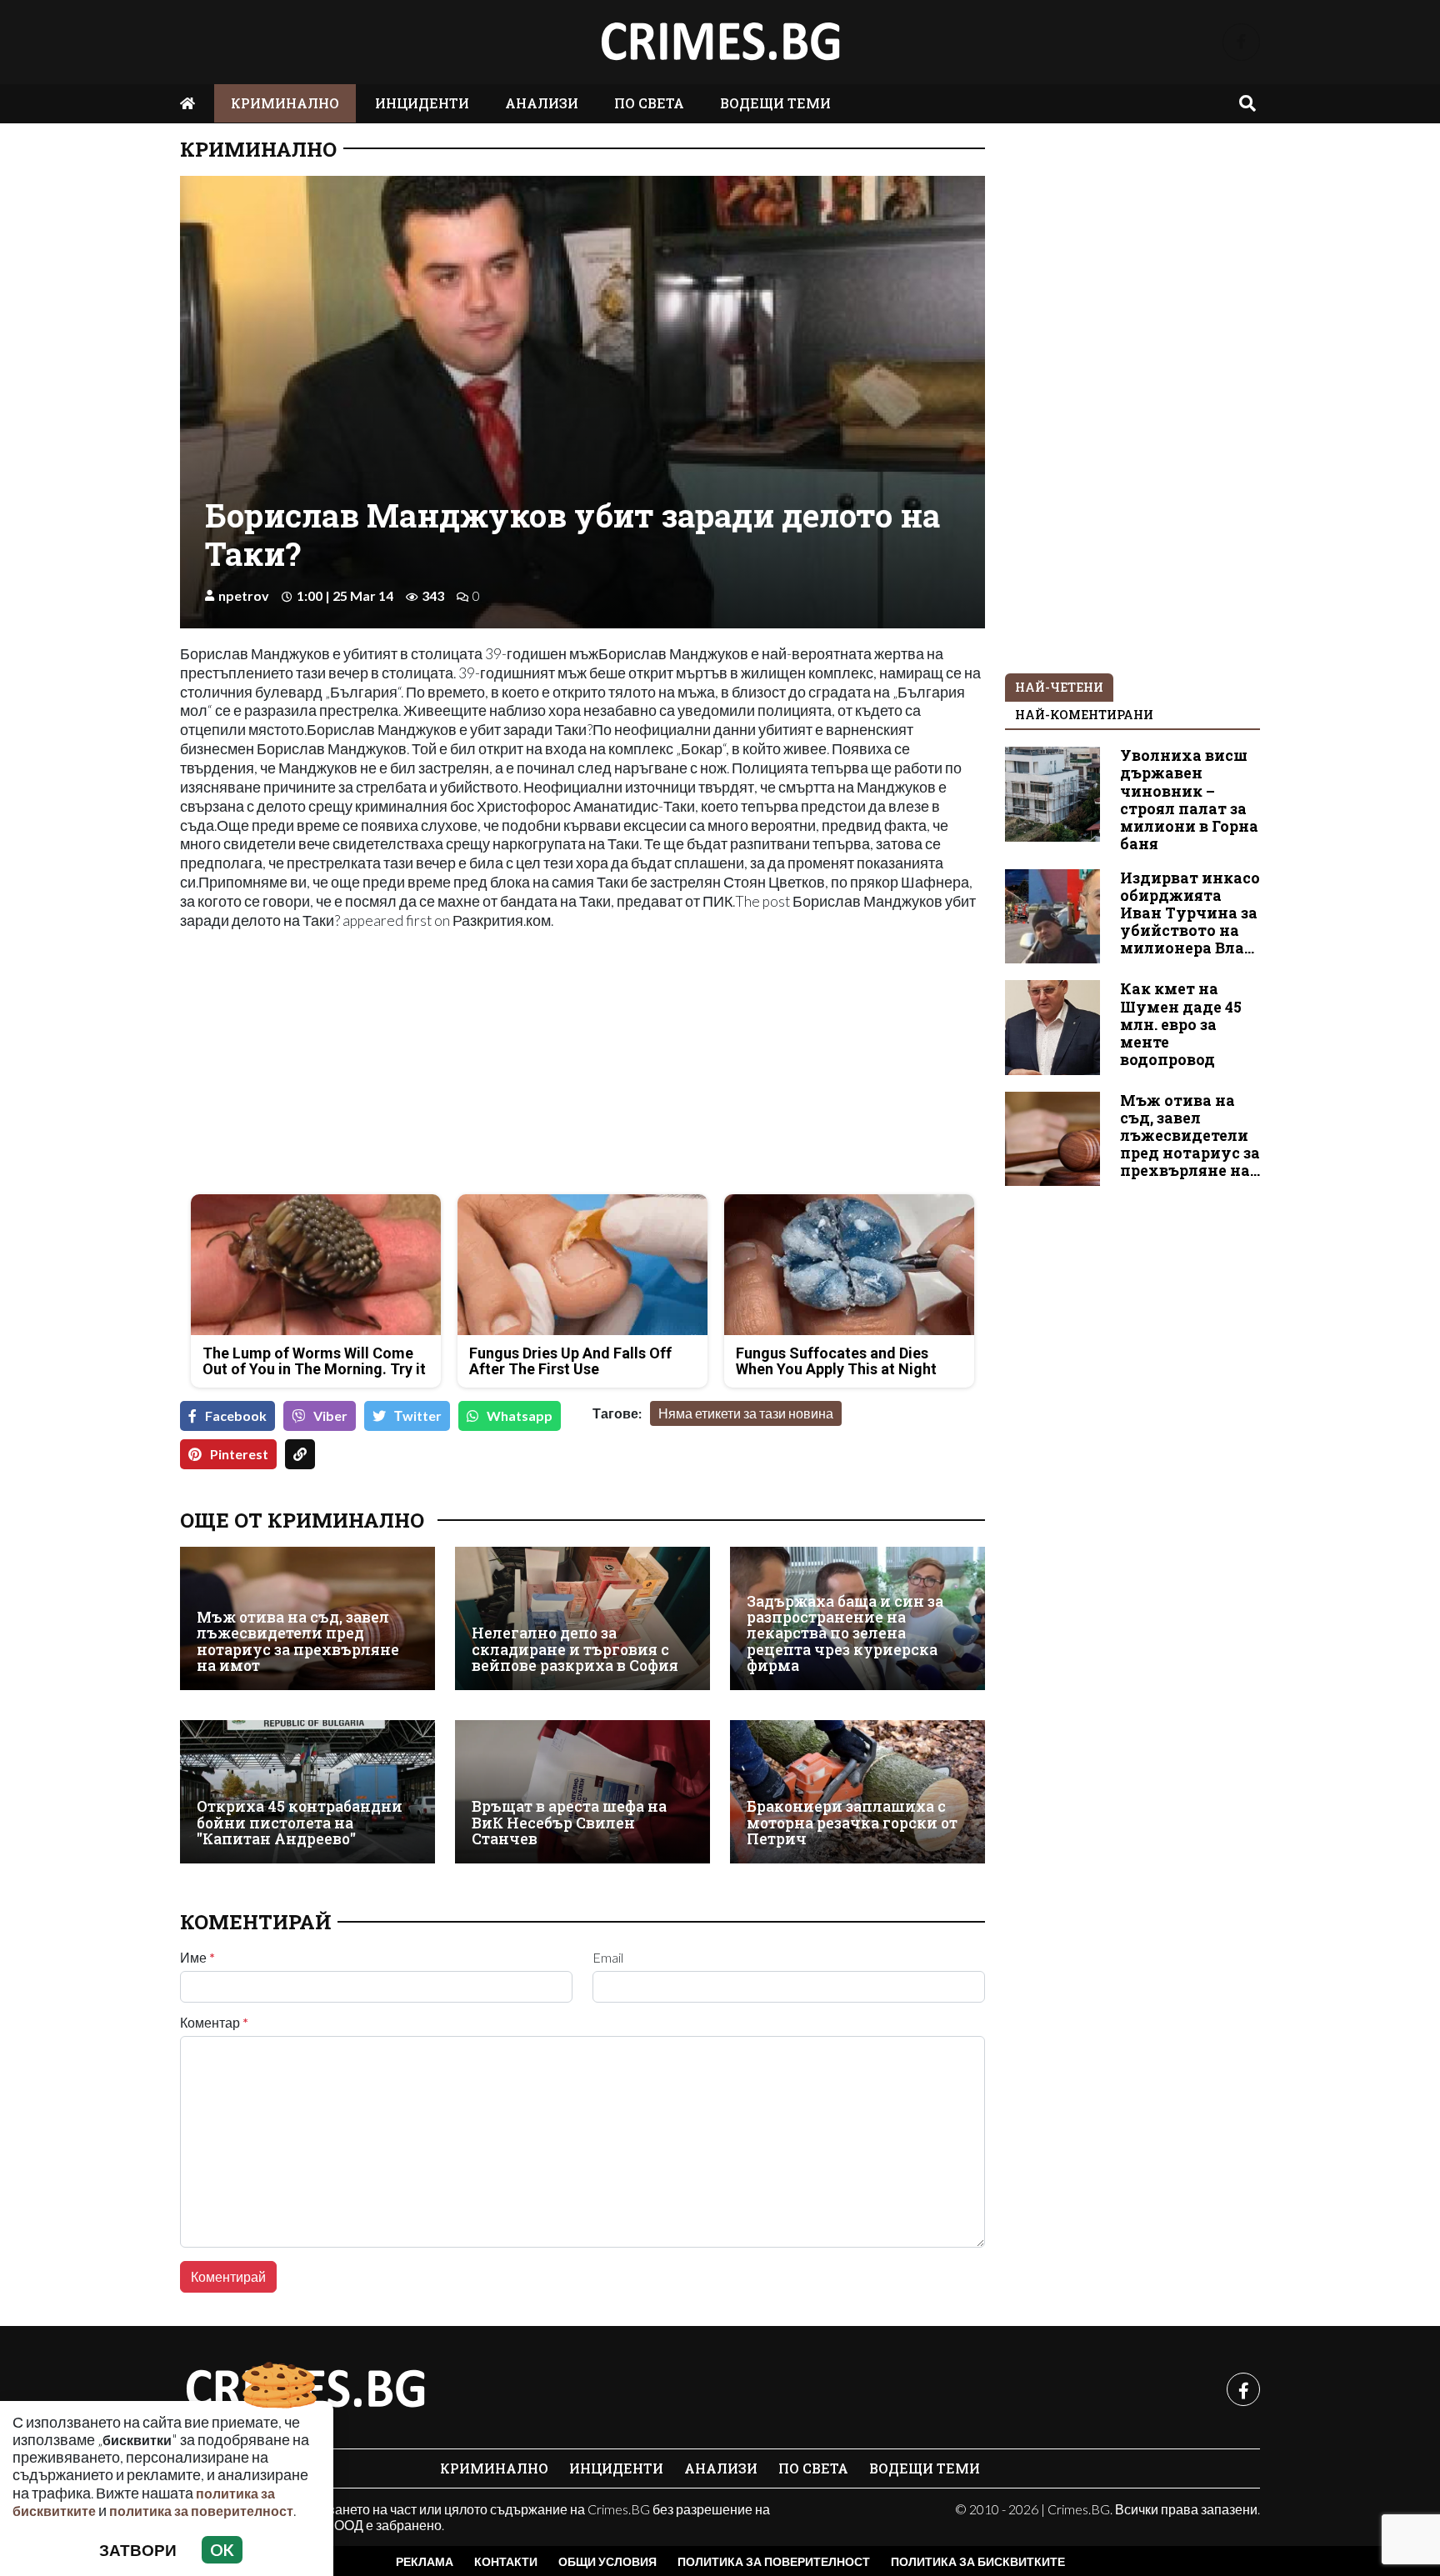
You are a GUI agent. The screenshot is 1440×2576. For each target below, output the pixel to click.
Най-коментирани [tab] (1084, 715)
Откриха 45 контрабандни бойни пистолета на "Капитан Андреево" (300, 1823)
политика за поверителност (201, 2511)
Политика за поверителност (774, 2561)
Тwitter (418, 1416)
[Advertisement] (376, 1064)
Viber (330, 1416)
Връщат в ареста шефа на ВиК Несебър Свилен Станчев (569, 1823)
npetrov (244, 595)
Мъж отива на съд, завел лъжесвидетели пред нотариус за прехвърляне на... (1190, 1135)
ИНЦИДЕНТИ (422, 103)
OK (222, 2550)
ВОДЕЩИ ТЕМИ (775, 103)
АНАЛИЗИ (542, 103)
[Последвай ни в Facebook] (1241, 42)
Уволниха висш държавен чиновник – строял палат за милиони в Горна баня (1189, 800)
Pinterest (239, 1454)
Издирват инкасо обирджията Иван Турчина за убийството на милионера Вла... (1190, 913)
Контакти (506, 2561)
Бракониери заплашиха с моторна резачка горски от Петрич (852, 1823)
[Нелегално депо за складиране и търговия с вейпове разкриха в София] (582, 1618)
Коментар (214, 2023)
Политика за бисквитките (978, 2561)
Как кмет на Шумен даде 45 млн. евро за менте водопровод (1181, 1024)
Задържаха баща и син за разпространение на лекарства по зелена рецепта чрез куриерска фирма (845, 1634)
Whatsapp (520, 1416)
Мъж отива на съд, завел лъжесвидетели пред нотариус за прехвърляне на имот (298, 1641)
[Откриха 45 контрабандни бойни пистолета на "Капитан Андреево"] (307, 1792)
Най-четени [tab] (1059, 687)
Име (197, 1958)
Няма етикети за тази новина (746, 1413)
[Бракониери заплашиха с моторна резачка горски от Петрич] (857, 1792)
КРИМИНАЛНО (285, 103)
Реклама (425, 2561)
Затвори (138, 2550)
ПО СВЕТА (649, 103)
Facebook (236, 1416)
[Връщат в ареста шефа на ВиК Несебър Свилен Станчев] (582, 1792)
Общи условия (607, 2561)
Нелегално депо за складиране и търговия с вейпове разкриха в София (575, 1649)
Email (608, 1958)
